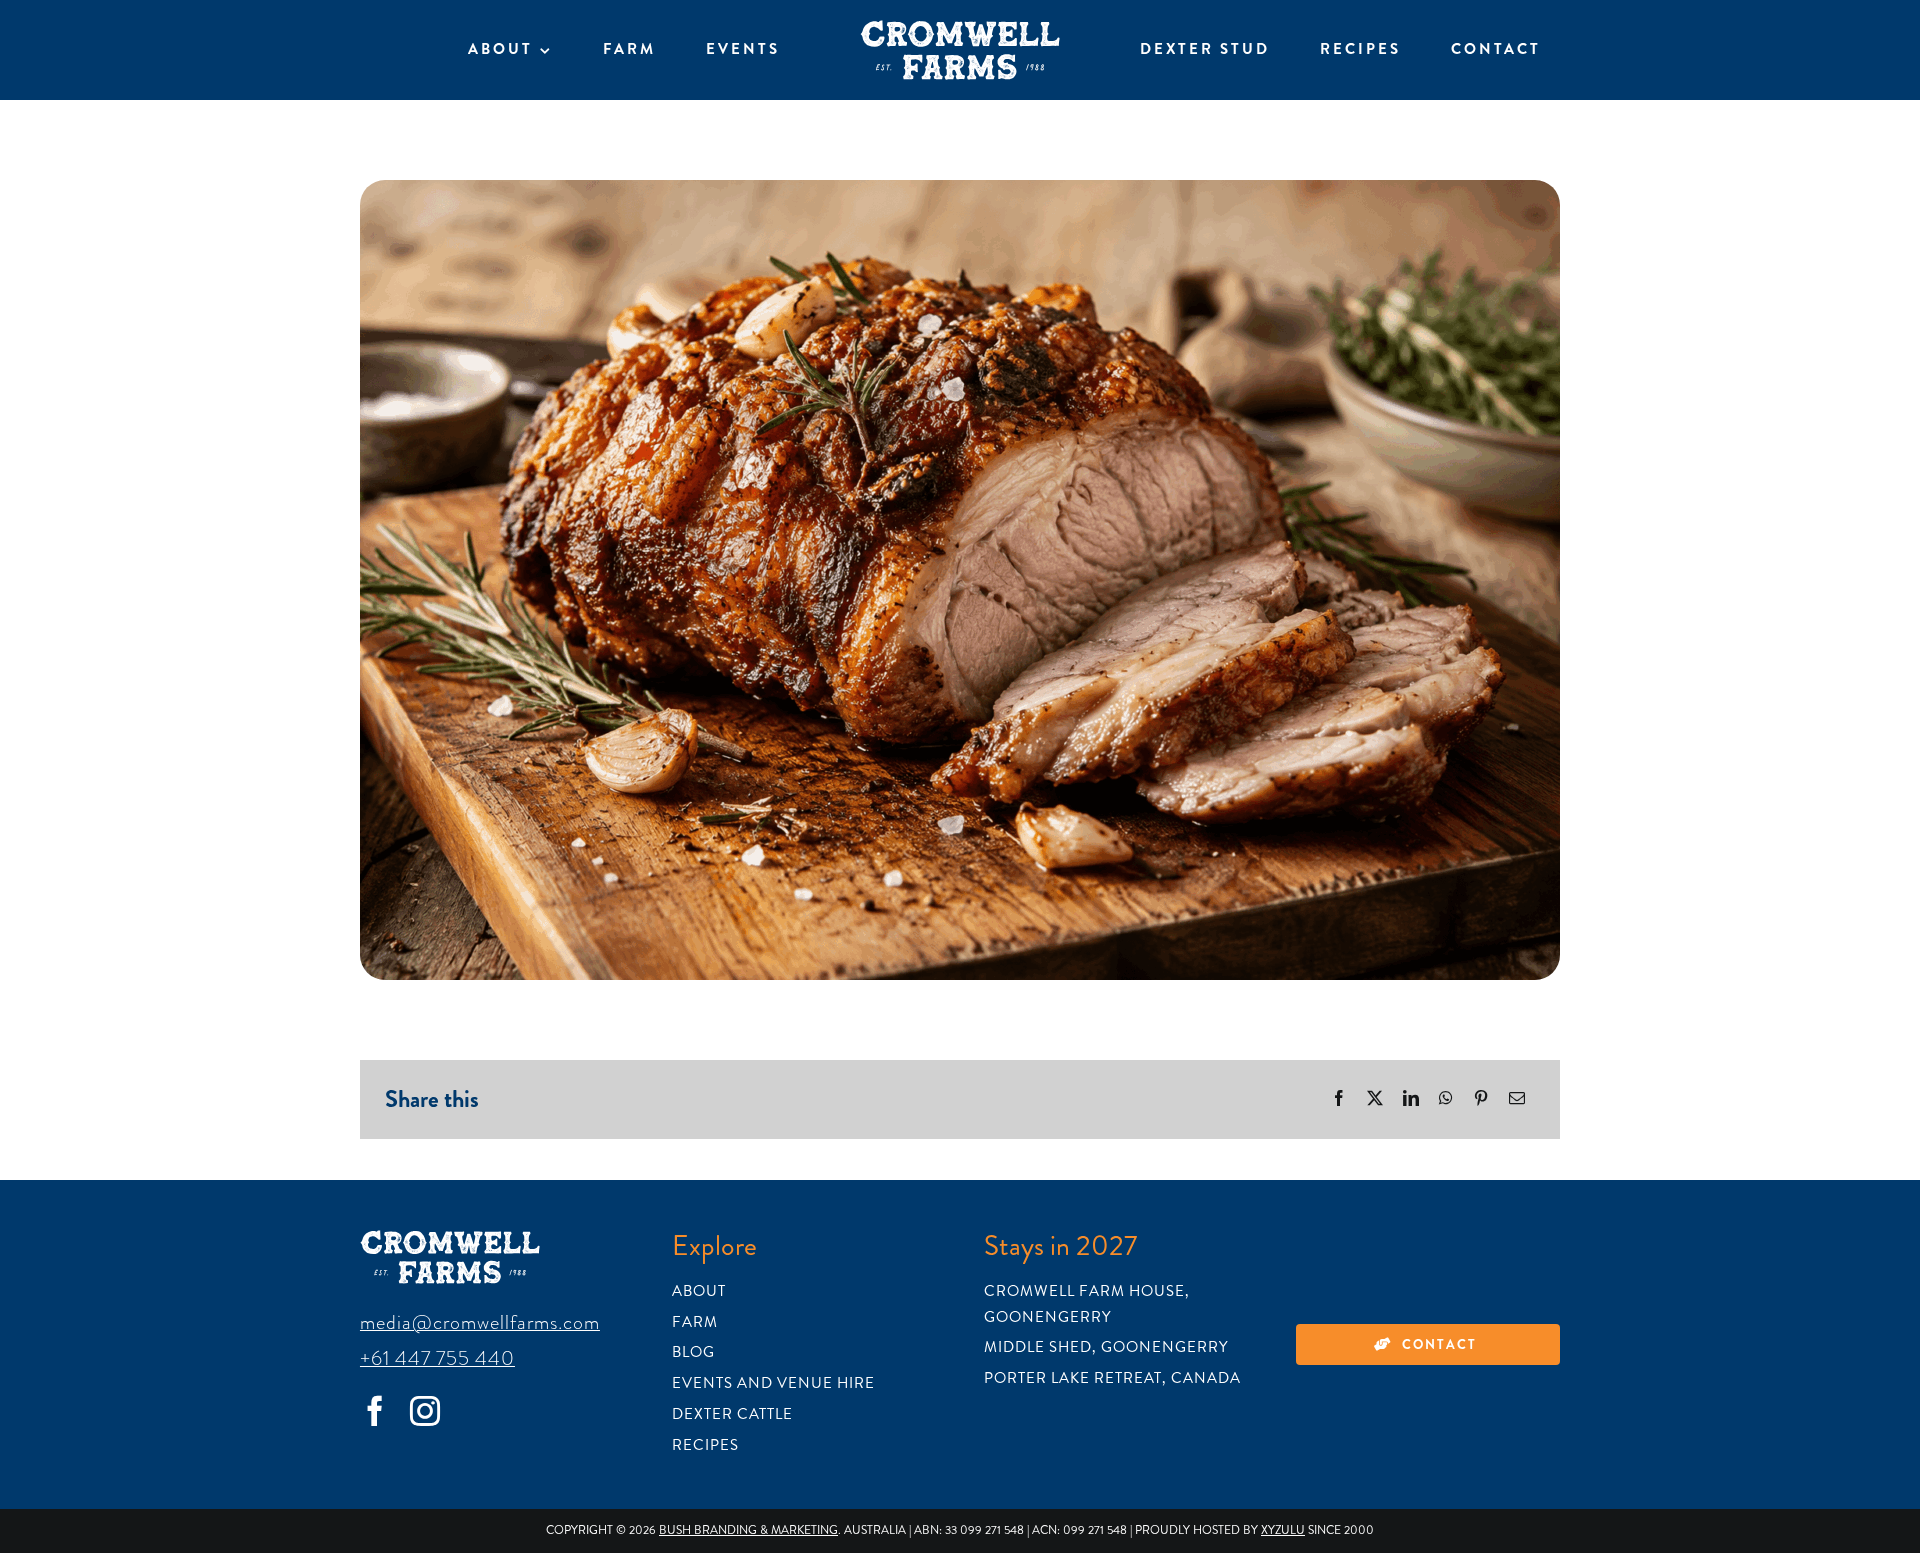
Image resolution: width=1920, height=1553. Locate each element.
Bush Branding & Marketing (748, 1530)
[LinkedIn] (1411, 1099)
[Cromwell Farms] (960, 30)
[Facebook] (1339, 1099)
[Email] (1517, 1099)
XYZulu (1283, 1530)
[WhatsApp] (1446, 1099)
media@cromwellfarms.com (480, 1322)
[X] (1375, 1099)
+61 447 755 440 (437, 1358)
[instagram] (425, 1411)
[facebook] (375, 1411)
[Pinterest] (1481, 1099)
